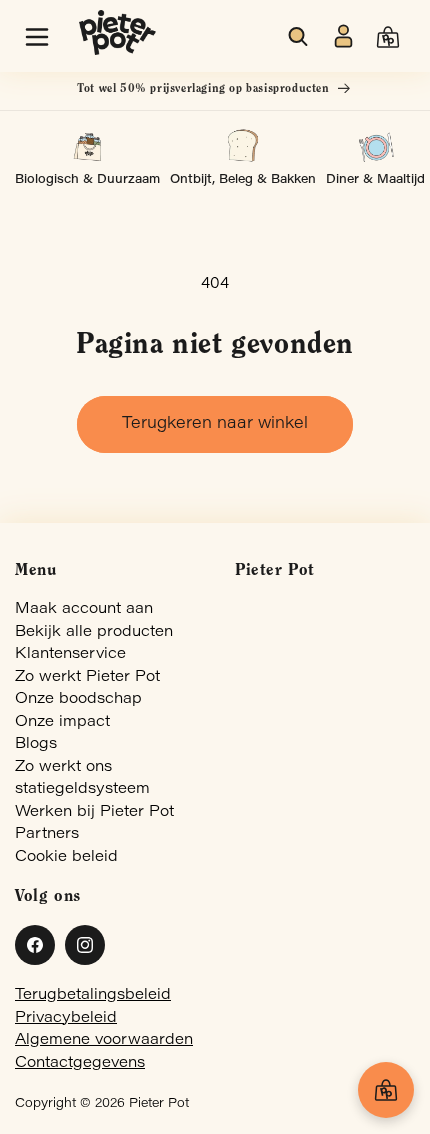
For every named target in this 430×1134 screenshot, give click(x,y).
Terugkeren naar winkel (215, 424)
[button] (37, 37)
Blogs (36, 744)
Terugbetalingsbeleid (93, 995)
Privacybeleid (66, 1018)
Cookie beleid (66, 857)
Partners (47, 834)
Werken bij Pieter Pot (94, 812)
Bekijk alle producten (94, 632)
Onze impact (62, 722)
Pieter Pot (159, 1104)
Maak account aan (84, 609)
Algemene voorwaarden (104, 1040)
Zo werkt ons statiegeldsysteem (82, 779)
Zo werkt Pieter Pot (87, 677)
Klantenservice (70, 654)
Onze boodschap (78, 699)
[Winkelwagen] (386, 1090)
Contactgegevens (80, 1063)
